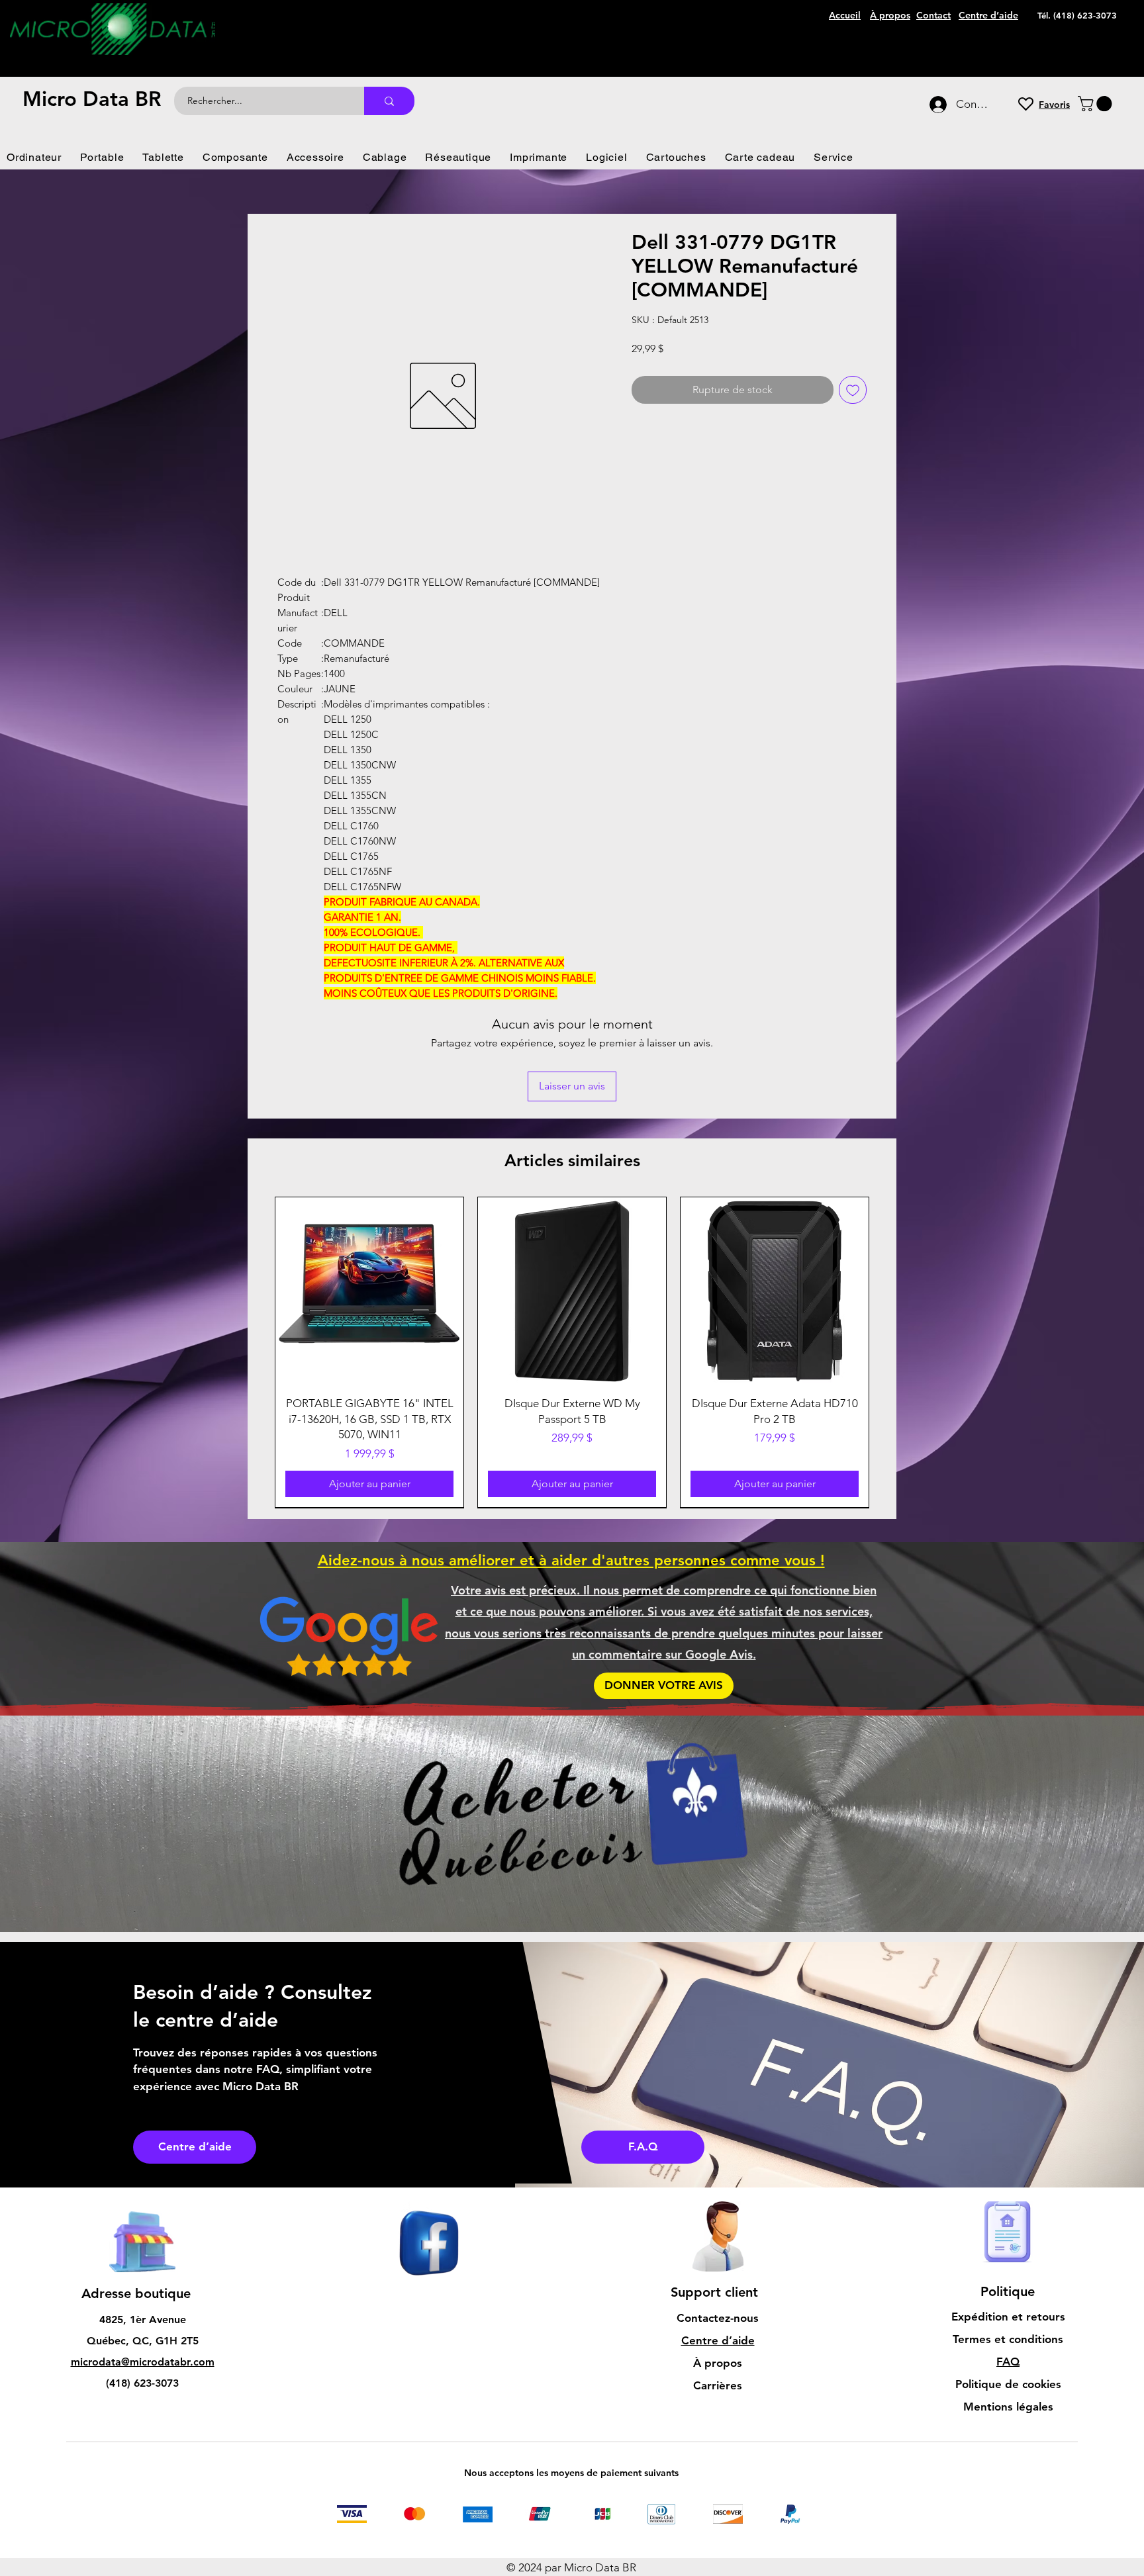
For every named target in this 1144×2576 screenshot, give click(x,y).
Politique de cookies (1008, 2384)
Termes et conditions (1008, 2339)
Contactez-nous (718, 2318)
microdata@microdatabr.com (143, 2362)
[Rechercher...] (389, 101)
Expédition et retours (1008, 2317)
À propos (718, 2363)
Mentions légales (1008, 2407)
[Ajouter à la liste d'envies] (853, 390)
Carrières (718, 2385)
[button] (1097, 104)
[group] (572, 1352)
